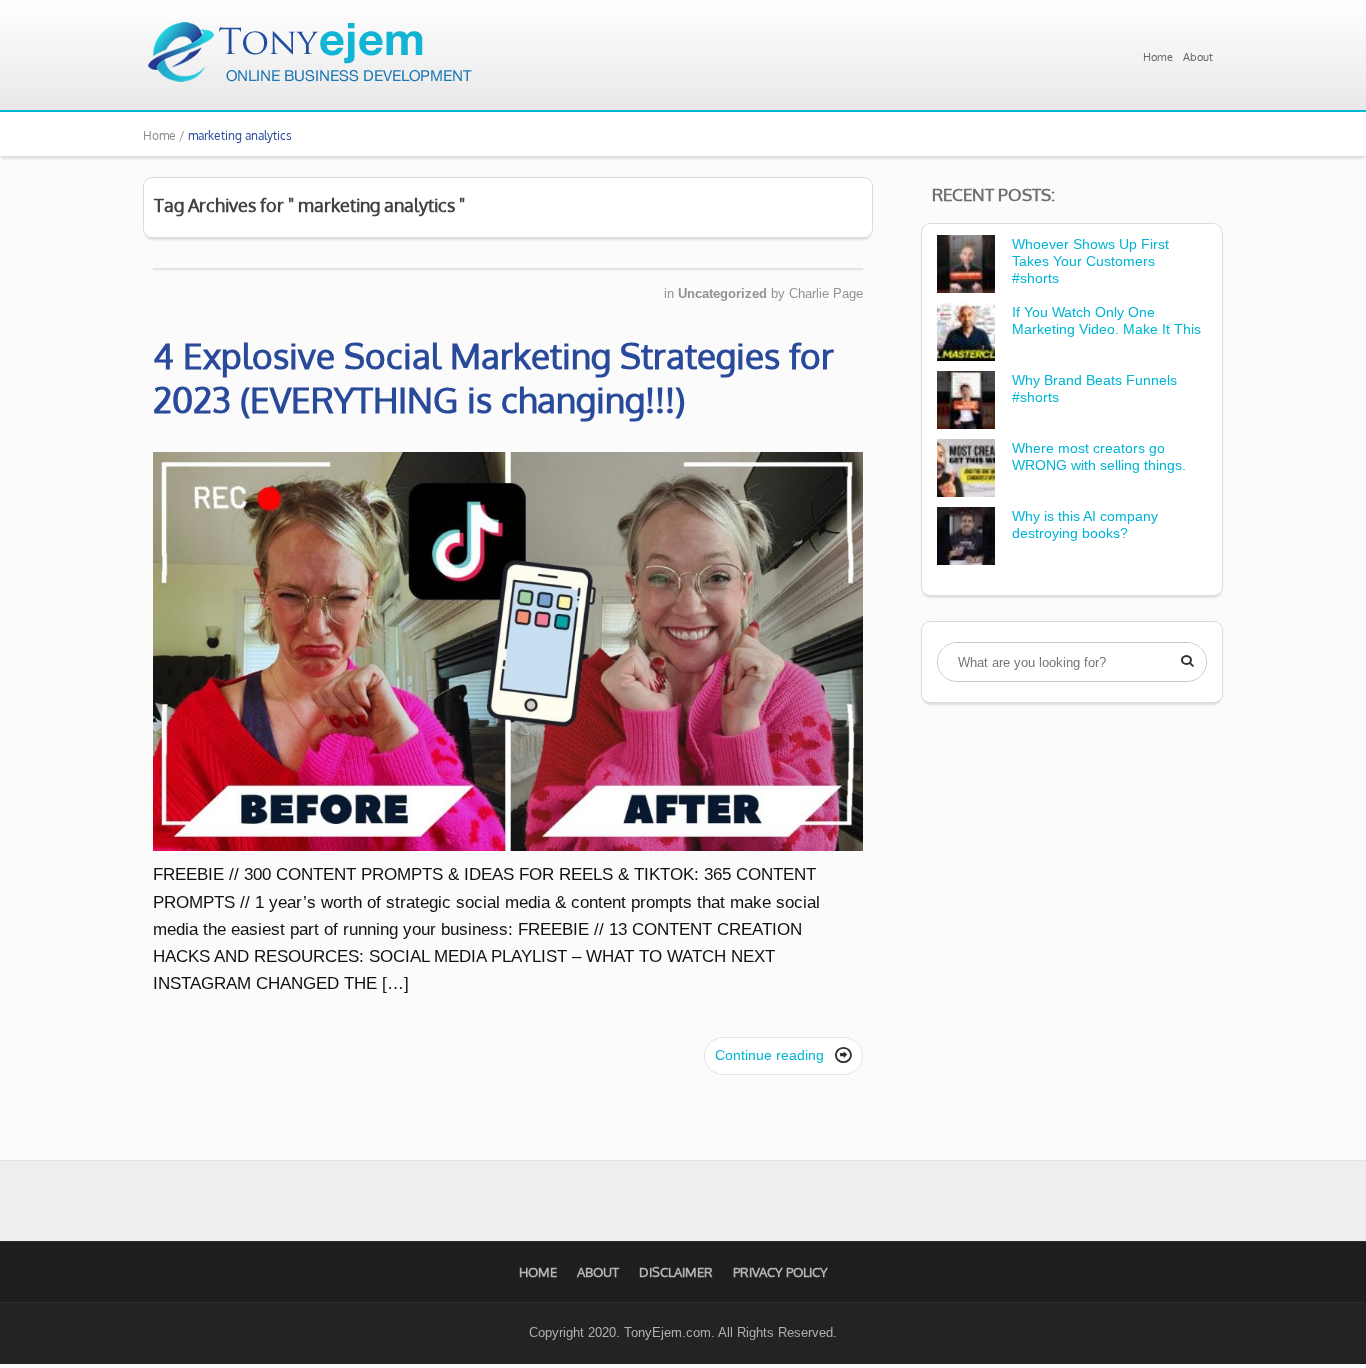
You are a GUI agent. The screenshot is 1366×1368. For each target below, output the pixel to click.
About (1198, 57)
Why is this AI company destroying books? (1085, 524)
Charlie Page (826, 293)
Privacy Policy (780, 1272)
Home (1158, 57)
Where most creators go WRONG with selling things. (1099, 456)
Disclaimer (676, 1272)
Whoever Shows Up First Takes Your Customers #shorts (1090, 261)
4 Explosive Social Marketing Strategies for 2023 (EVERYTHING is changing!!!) (493, 377)
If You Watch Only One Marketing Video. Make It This (1106, 320)
